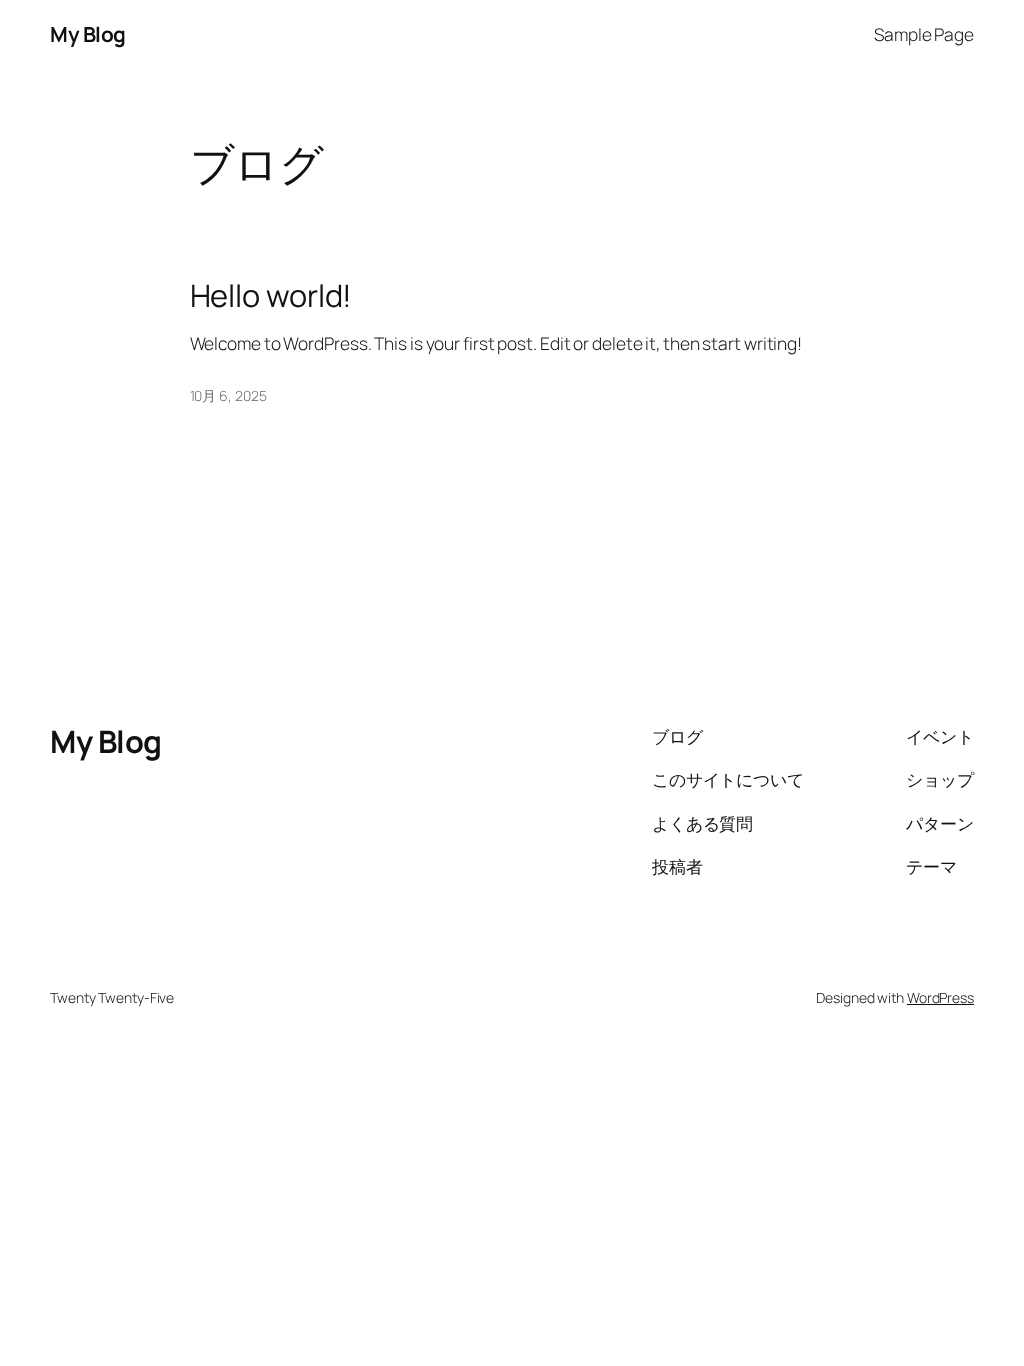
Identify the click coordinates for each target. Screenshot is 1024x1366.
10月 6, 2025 (228, 395)
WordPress (940, 997)
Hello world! (271, 295)
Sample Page (924, 34)
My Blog (88, 34)
